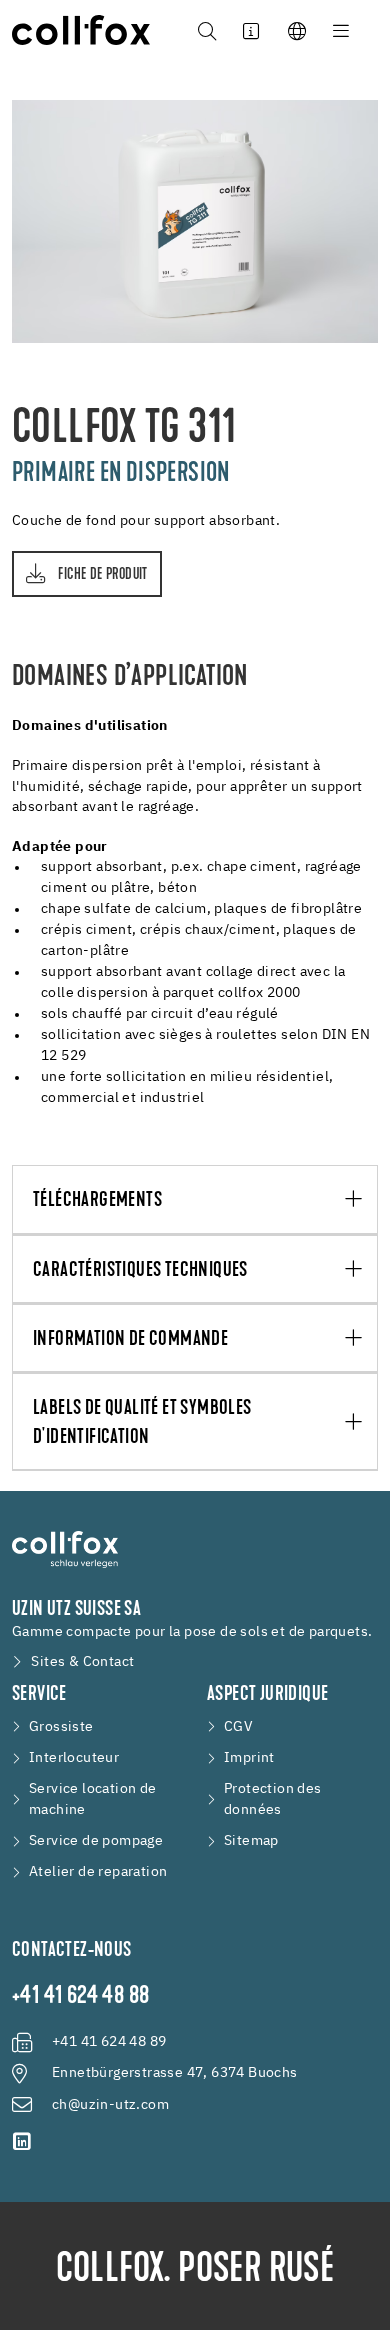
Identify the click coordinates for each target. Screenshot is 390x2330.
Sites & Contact (82, 1662)
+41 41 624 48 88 (80, 1997)
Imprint (249, 1758)
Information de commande (130, 1339)
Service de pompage (96, 1841)
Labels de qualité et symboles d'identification (142, 1423)
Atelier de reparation (98, 1872)
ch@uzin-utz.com (110, 2105)
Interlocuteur (74, 1758)
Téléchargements (97, 1200)
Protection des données (273, 1799)
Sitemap (251, 1841)
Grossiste (61, 1727)
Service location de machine (93, 1799)
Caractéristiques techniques (140, 1270)
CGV (238, 1727)
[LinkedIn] (22, 2142)
